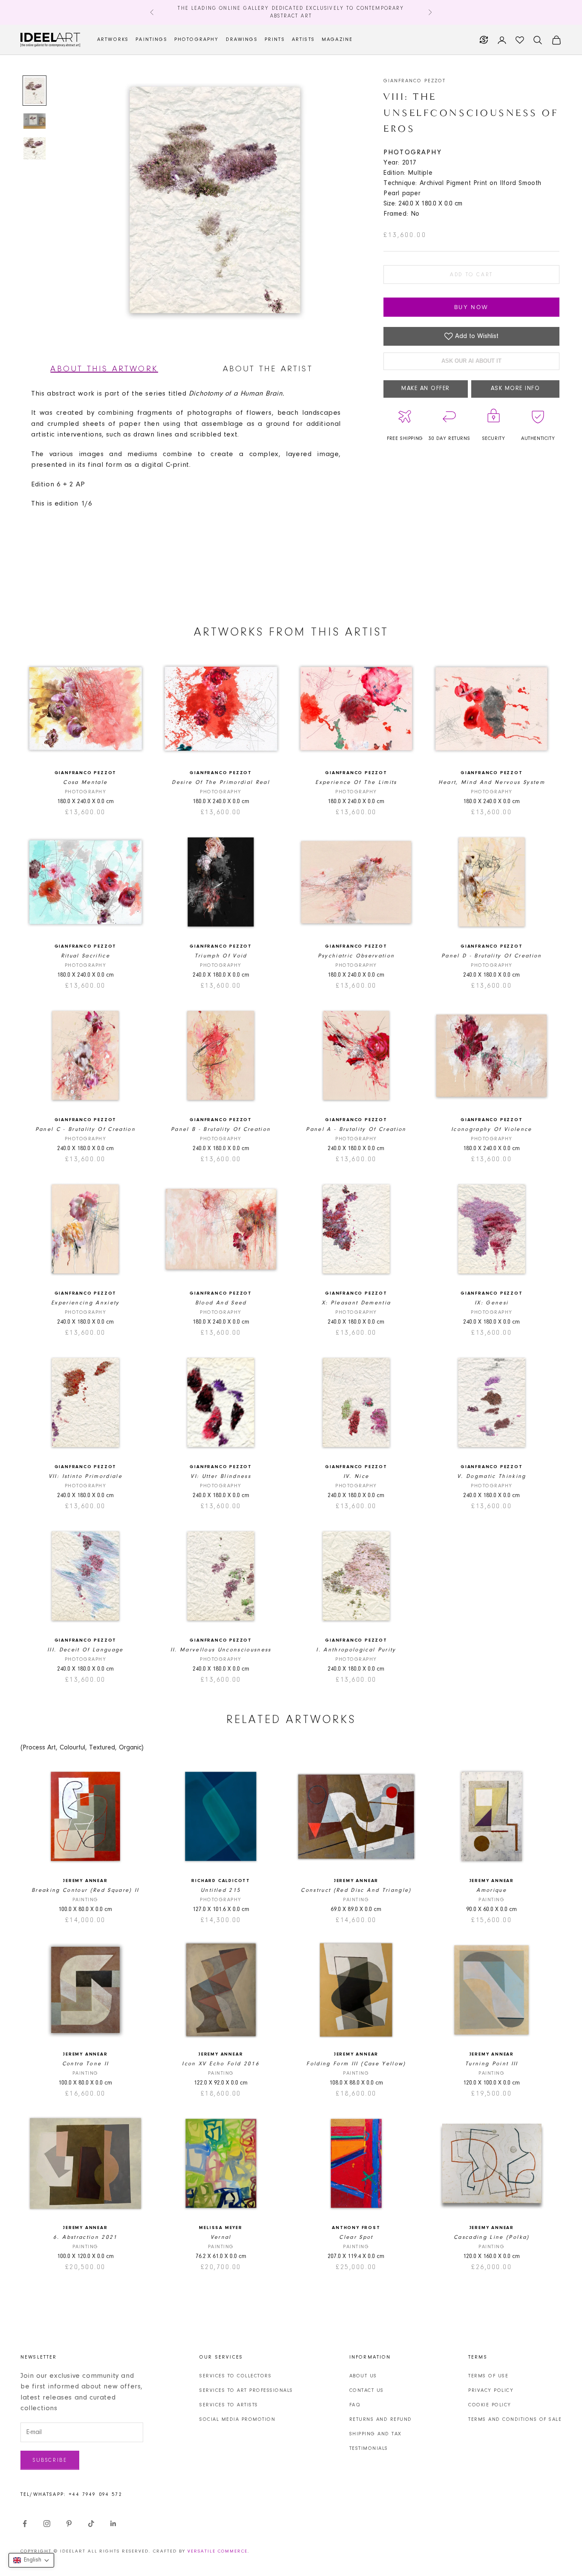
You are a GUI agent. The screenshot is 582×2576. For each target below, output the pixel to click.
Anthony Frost (356, 2228)
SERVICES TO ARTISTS (229, 2405)
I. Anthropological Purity (356, 1650)
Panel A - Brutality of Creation (356, 1129)
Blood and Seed (221, 1303)
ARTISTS (303, 40)
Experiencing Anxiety (85, 1303)
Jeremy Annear (85, 1881)
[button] (31, 2560)
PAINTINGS (151, 40)
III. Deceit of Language (85, 1650)
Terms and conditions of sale (515, 2420)
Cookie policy (490, 2405)
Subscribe (50, 2460)
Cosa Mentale (85, 782)
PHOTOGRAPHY (197, 40)
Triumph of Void (221, 956)
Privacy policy (491, 2391)
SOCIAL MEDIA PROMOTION (237, 2420)
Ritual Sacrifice (85, 956)
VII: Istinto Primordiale (85, 1476)
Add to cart (471, 275)
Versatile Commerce (218, 2551)
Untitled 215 (221, 1890)
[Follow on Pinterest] (69, 2524)
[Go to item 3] (35, 148)
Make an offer (426, 389)
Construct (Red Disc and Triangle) (356, 1890)
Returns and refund (381, 2420)
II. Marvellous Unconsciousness (221, 1650)
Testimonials (369, 2449)
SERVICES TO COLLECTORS (235, 2376)
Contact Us (367, 2391)
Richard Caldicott (221, 1881)
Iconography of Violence (492, 1129)
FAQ (355, 2405)
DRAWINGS (242, 40)
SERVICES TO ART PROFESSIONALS (246, 2391)
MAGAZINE (337, 40)
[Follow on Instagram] (47, 2524)
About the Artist (268, 369)
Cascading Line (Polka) (491, 2237)
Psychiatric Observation (356, 956)
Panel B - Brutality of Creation (221, 1129)
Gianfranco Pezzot (415, 81)
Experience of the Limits (356, 782)
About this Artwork (104, 369)
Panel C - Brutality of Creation (86, 1129)
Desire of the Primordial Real (221, 782)
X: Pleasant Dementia (356, 1303)
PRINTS (275, 40)
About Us (363, 2376)
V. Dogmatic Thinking (492, 1476)
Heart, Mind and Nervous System (492, 782)
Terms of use (488, 2376)
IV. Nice (356, 1476)
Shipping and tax (376, 2434)
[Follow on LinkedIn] (113, 2524)
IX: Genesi (491, 1303)
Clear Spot (356, 2237)
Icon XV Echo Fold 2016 (220, 2064)
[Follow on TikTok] (91, 2524)
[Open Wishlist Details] (520, 40)
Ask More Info (516, 389)
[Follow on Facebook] (25, 2524)
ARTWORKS (113, 40)
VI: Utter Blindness (220, 1476)
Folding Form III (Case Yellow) (356, 2064)
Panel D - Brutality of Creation (492, 956)
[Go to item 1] (35, 91)
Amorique (491, 1890)
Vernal (221, 2237)
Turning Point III (492, 2064)
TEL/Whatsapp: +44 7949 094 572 (71, 2495)
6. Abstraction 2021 (85, 2237)
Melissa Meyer (220, 2228)
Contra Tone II (86, 2064)
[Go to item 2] (35, 121)
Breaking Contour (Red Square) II (85, 1890)
